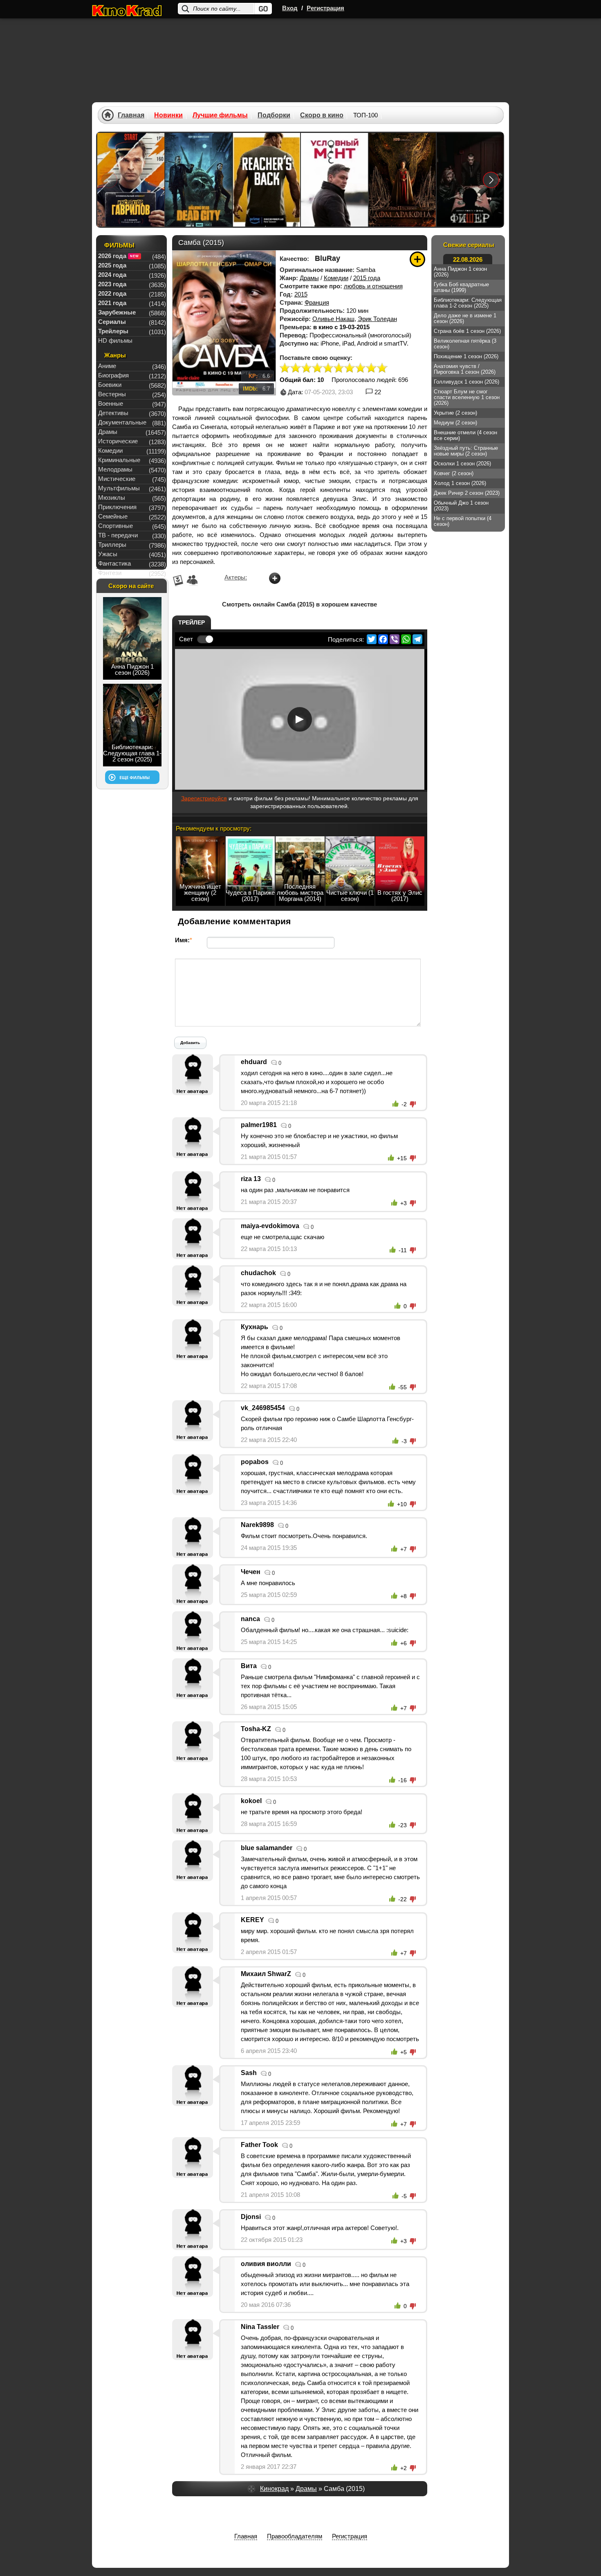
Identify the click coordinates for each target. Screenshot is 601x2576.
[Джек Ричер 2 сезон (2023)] (267, 180)
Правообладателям (295, 2536)
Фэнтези (110, 573)
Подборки (274, 115)
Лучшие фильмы (220, 115)
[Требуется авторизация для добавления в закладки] (417, 259)
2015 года (367, 278)
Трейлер (192, 622)
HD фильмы (115, 340)
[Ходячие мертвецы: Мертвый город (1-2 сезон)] (199, 180)
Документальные (122, 422)
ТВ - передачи (118, 535)
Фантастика (114, 563)
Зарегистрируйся (204, 798)
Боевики (110, 385)
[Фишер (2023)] (470, 180)
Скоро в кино (322, 115)
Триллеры (112, 545)
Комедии (336, 278)
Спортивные (115, 526)
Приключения (117, 507)
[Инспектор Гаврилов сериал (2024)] (131, 180)
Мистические (117, 479)
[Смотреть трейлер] (300, 719)
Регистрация (325, 8)
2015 (301, 294)
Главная (131, 115)
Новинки (168, 115)
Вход (290, 8)
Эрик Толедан (377, 319)
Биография (113, 375)
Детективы (113, 413)
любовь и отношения (373, 286)
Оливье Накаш (333, 319)
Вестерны (112, 394)
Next (491, 180)
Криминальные (119, 460)
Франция (317, 302)
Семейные (113, 516)
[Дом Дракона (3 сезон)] (402, 180)
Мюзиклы (112, 497)
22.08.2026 (468, 259)
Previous (109, 180)
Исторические (118, 441)
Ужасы (108, 554)
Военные (111, 403)
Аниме (107, 366)
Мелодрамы (115, 469)
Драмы (309, 278)
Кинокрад (274, 2489)
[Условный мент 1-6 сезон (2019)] (334, 180)
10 (382, 368)
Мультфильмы (119, 488)
